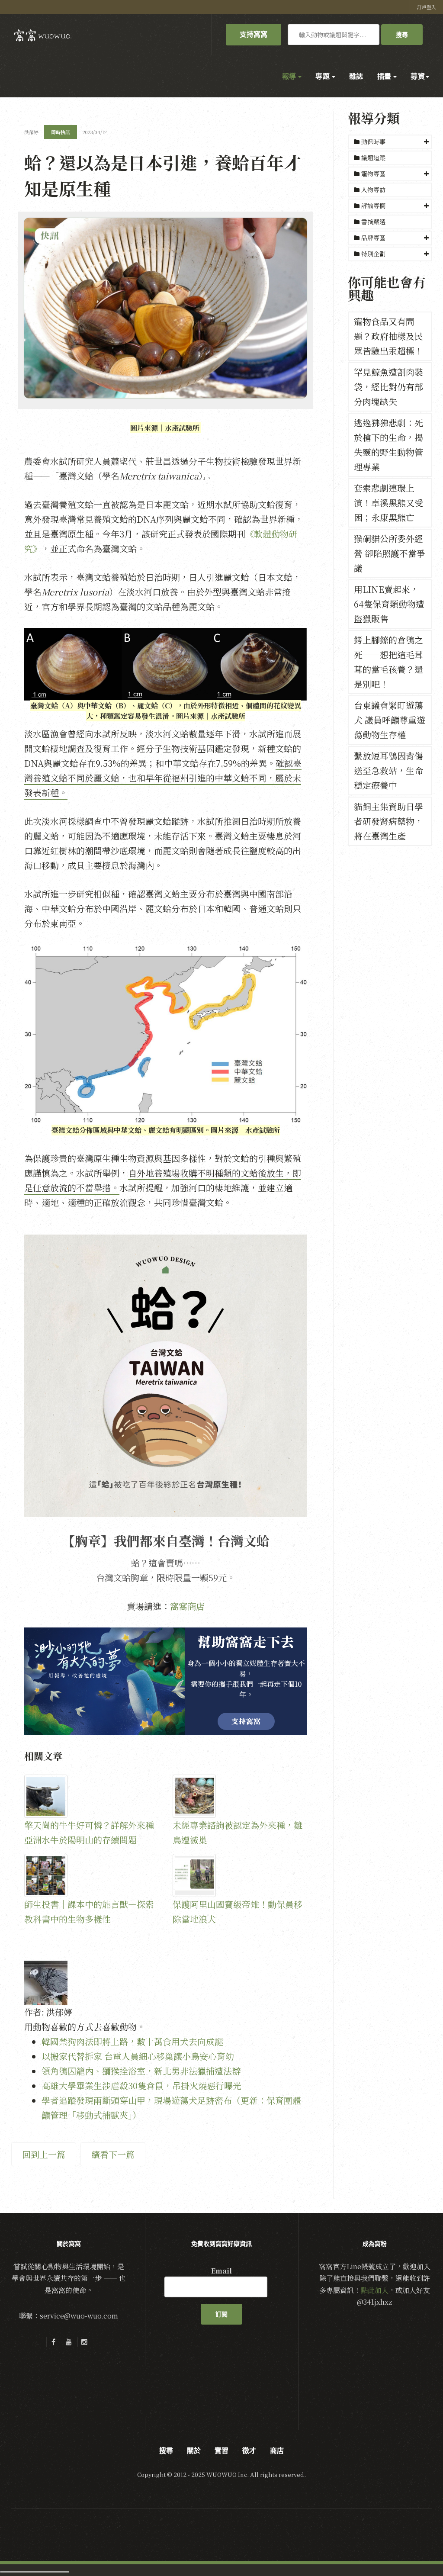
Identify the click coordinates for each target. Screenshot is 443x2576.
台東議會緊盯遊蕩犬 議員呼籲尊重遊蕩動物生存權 (390, 720)
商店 (277, 2451)
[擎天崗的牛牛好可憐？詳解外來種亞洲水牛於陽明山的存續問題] (91, 1796)
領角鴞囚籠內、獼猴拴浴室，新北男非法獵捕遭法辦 (141, 2071)
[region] (165, 1681)
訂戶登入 (427, 7)
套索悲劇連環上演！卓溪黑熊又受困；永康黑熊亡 (388, 503)
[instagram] (84, 2342)
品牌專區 (373, 238)
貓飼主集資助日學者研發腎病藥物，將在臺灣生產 (388, 821)
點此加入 (375, 2290)
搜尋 (402, 35)
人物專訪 (372, 190)
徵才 (249, 2451)
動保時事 (373, 142)
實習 (221, 2451)
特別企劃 (373, 254)
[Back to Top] (415, 2548)
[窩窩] (43, 35)
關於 (194, 2451)
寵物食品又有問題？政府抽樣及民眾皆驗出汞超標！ (388, 336)
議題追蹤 (372, 158)
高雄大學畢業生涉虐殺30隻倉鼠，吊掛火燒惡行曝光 (141, 2086)
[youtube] (69, 2342)
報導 (290, 76)
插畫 (385, 76)
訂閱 (221, 2314)
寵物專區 (373, 174)
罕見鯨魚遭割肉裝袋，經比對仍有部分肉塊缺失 (388, 387)
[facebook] (53, 2342)
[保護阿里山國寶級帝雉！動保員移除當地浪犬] (240, 1875)
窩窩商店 (187, 1606)
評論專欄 (373, 206)
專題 (323, 76)
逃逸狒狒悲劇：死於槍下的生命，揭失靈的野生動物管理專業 (388, 445)
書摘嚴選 (372, 222)
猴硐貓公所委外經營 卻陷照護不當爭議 (390, 553)
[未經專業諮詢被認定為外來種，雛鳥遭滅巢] (240, 1796)
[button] (390, 142)
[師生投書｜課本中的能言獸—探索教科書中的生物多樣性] (91, 1875)
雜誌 (356, 76)
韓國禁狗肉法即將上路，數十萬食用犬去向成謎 (132, 2041)
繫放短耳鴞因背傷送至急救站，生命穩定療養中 (388, 770)
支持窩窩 (254, 34)
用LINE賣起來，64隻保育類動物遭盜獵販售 (389, 604)
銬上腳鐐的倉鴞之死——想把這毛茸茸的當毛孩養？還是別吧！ (388, 662)
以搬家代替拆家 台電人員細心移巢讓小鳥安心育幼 (138, 2056)
